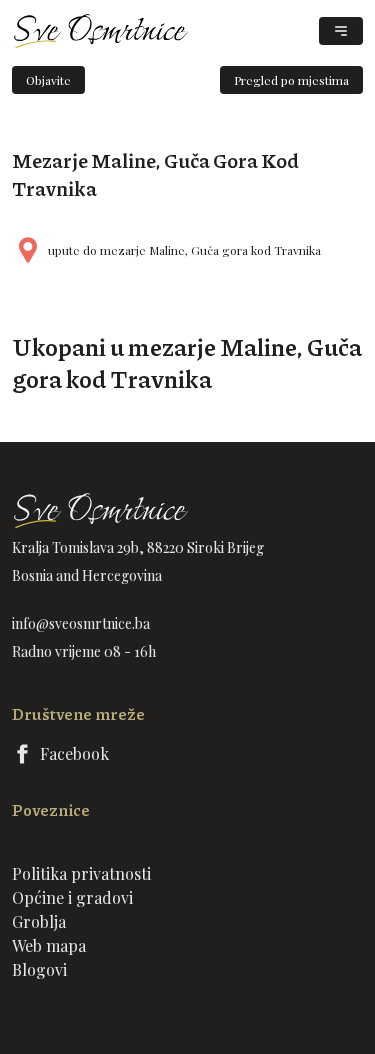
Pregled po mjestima (291, 80)
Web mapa (49, 945)
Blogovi (39, 969)
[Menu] (341, 31)
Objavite (48, 80)
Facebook (74, 753)
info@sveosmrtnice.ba (81, 623)
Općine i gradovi (72, 897)
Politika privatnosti (81, 873)
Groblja (39, 921)
